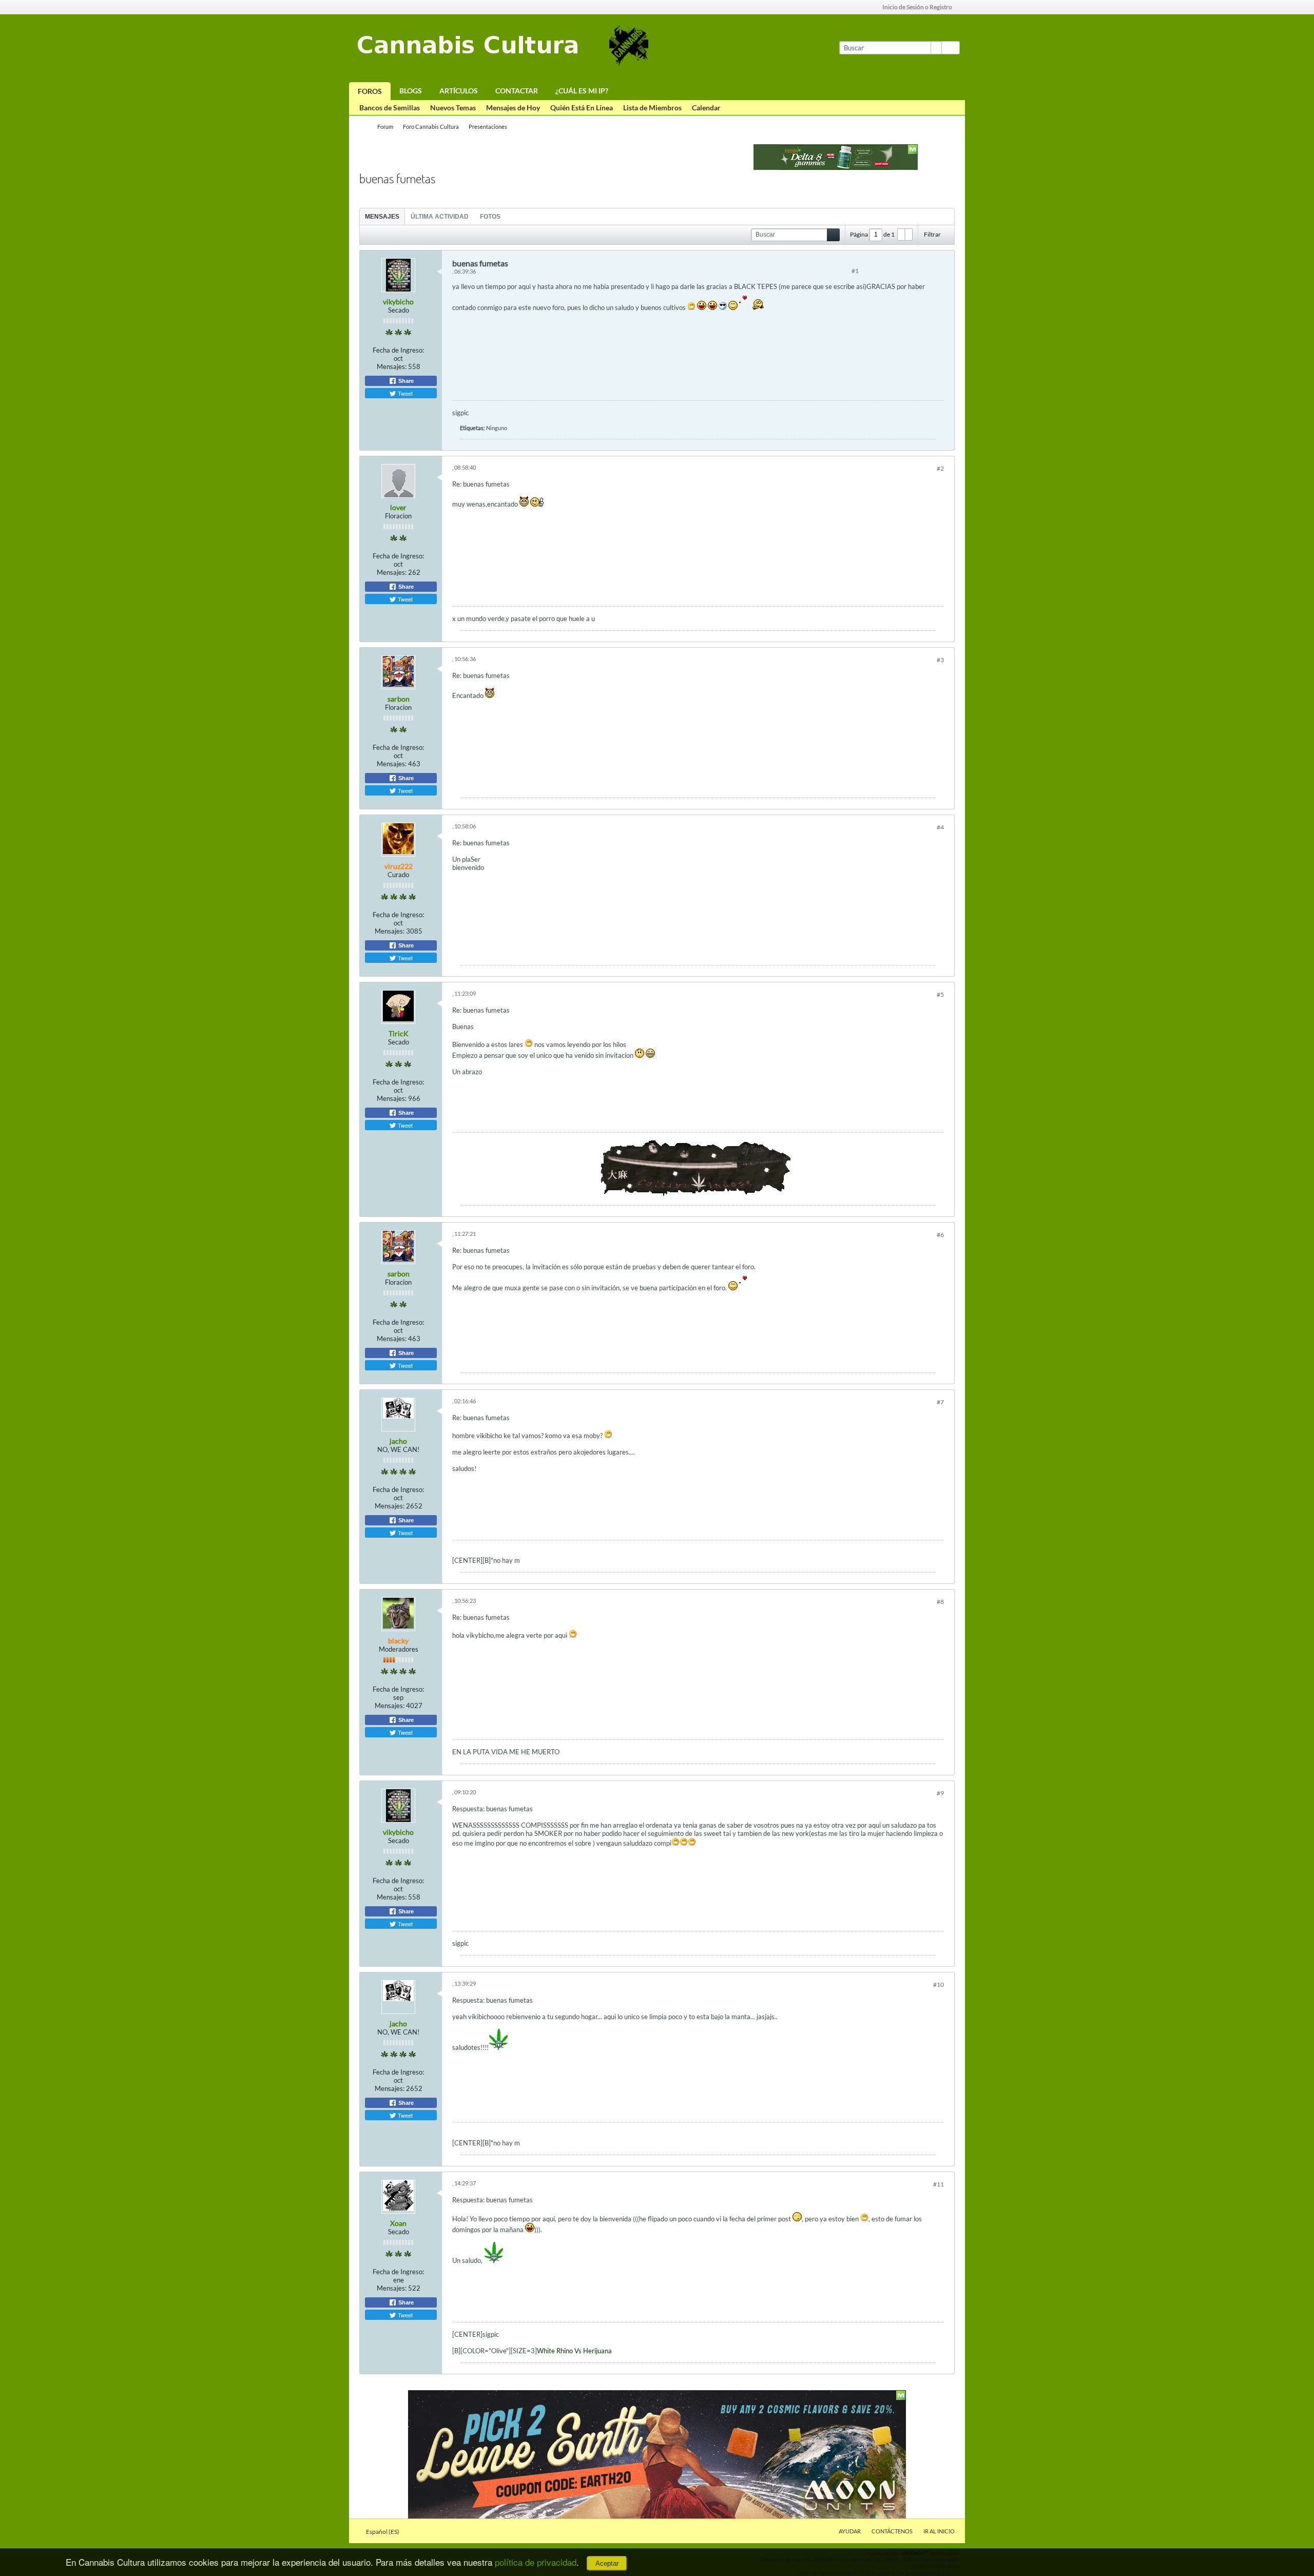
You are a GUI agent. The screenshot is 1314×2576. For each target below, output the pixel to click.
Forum (385, 127)
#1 (855, 271)
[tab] (382, 216)
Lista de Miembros (652, 108)
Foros (370, 91)
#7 (940, 1402)
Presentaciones (488, 127)
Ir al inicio (939, 2531)
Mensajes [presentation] (382, 217)
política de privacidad (536, 2562)
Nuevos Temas (453, 108)
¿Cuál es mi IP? (582, 91)
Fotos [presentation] (490, 217)
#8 (940, 1602)
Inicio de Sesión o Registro (917, 7)
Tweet (404, 393)
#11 (939, 2184)
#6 (940, 1235)
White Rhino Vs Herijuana (574, 2351)
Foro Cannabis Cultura (431, 127)
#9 (940, 1793)
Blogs (411, 91)
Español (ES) (383, 2532)
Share (405, 381)
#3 (940, 660)
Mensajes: (392, 366)
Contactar (517, 91)
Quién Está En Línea (582, 108)
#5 (940, 994)
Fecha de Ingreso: (398, 350)
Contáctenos (892, 2531)
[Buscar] (951, 48)
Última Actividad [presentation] (440, 217)
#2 (940, 468)
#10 (939, 1984)
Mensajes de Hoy (513, 108)
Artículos (459, 91)
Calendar (706, 108)
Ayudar (850, 2531)
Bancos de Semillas (390, 108)
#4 (940, 827)
